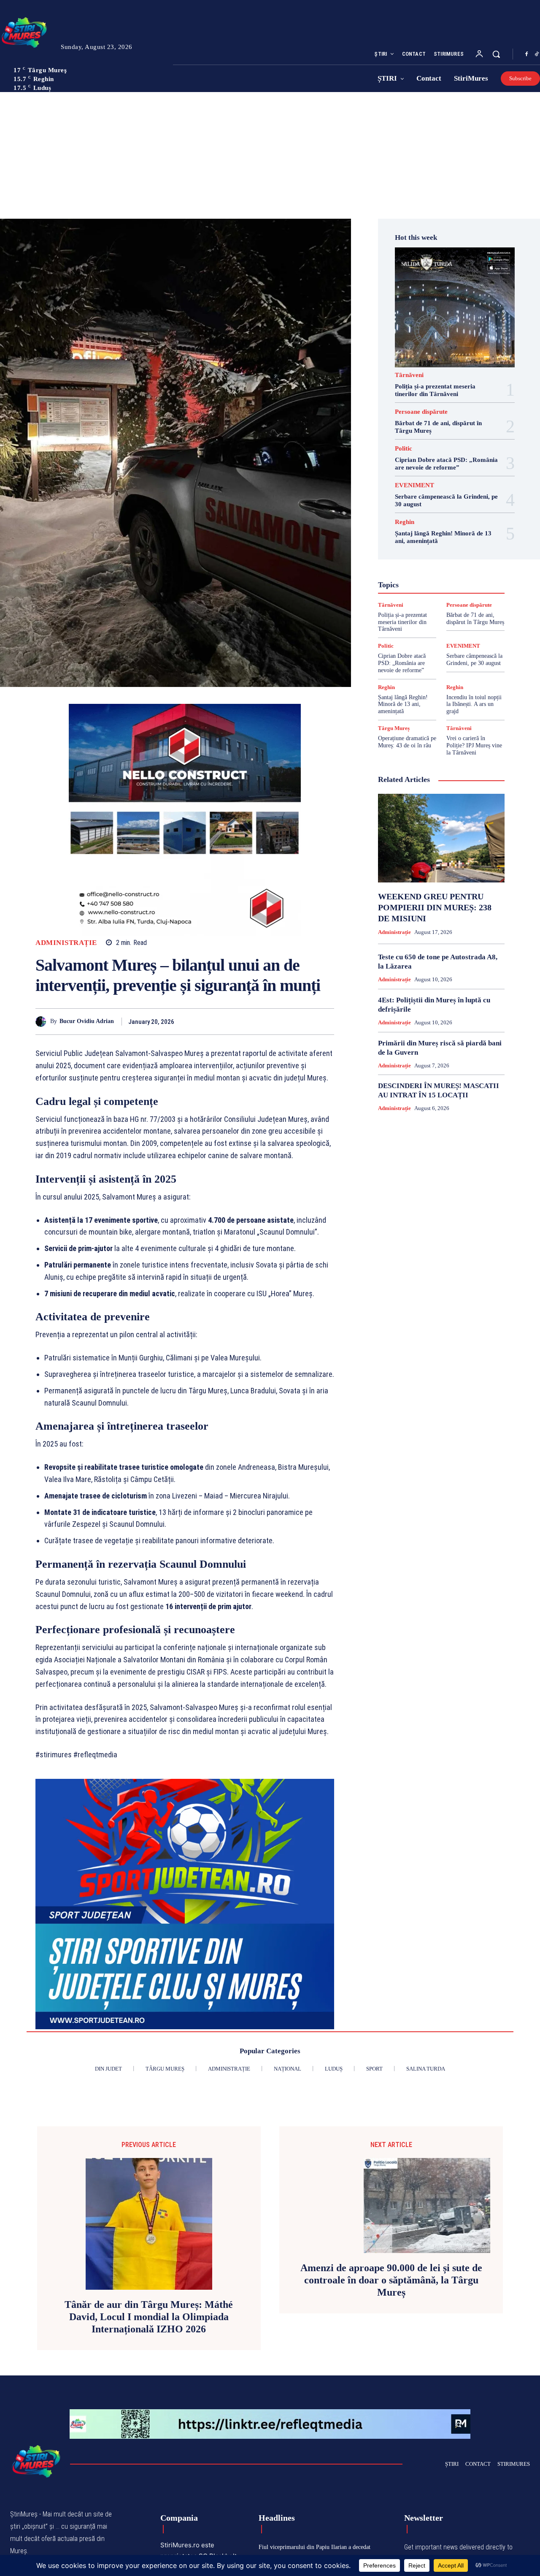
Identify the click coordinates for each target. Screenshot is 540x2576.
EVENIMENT (414, 485)
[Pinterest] (306, 1021)
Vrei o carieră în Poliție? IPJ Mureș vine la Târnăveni (474, 745)
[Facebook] (526, 54)
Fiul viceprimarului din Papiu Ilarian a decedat (315, 2547)
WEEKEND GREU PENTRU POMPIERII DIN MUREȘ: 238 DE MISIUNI (435, 907)
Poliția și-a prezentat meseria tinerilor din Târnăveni (402, 622)
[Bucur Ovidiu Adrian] (43, 1022)
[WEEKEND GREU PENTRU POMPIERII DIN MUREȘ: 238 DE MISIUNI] (441, 838)
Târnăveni (409, 375)
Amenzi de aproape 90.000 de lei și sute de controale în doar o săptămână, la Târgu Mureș (391, 2280)
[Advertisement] (270, 155)
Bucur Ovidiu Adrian (87, 1021)
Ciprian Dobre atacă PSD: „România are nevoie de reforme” (402, 663)
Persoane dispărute (421, 412)
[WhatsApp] (326, 1021)
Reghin (405, 522)
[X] (287, 1021)
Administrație (66, 943)
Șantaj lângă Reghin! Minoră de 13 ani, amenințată (403, 704)
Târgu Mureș (394, 728)
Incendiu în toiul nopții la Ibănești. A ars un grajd (474, 704)
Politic (404, 449)
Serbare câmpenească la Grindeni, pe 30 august (474, 660)
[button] (496, 54)
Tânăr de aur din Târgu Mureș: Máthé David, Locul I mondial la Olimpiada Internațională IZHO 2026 (149, 2317)
